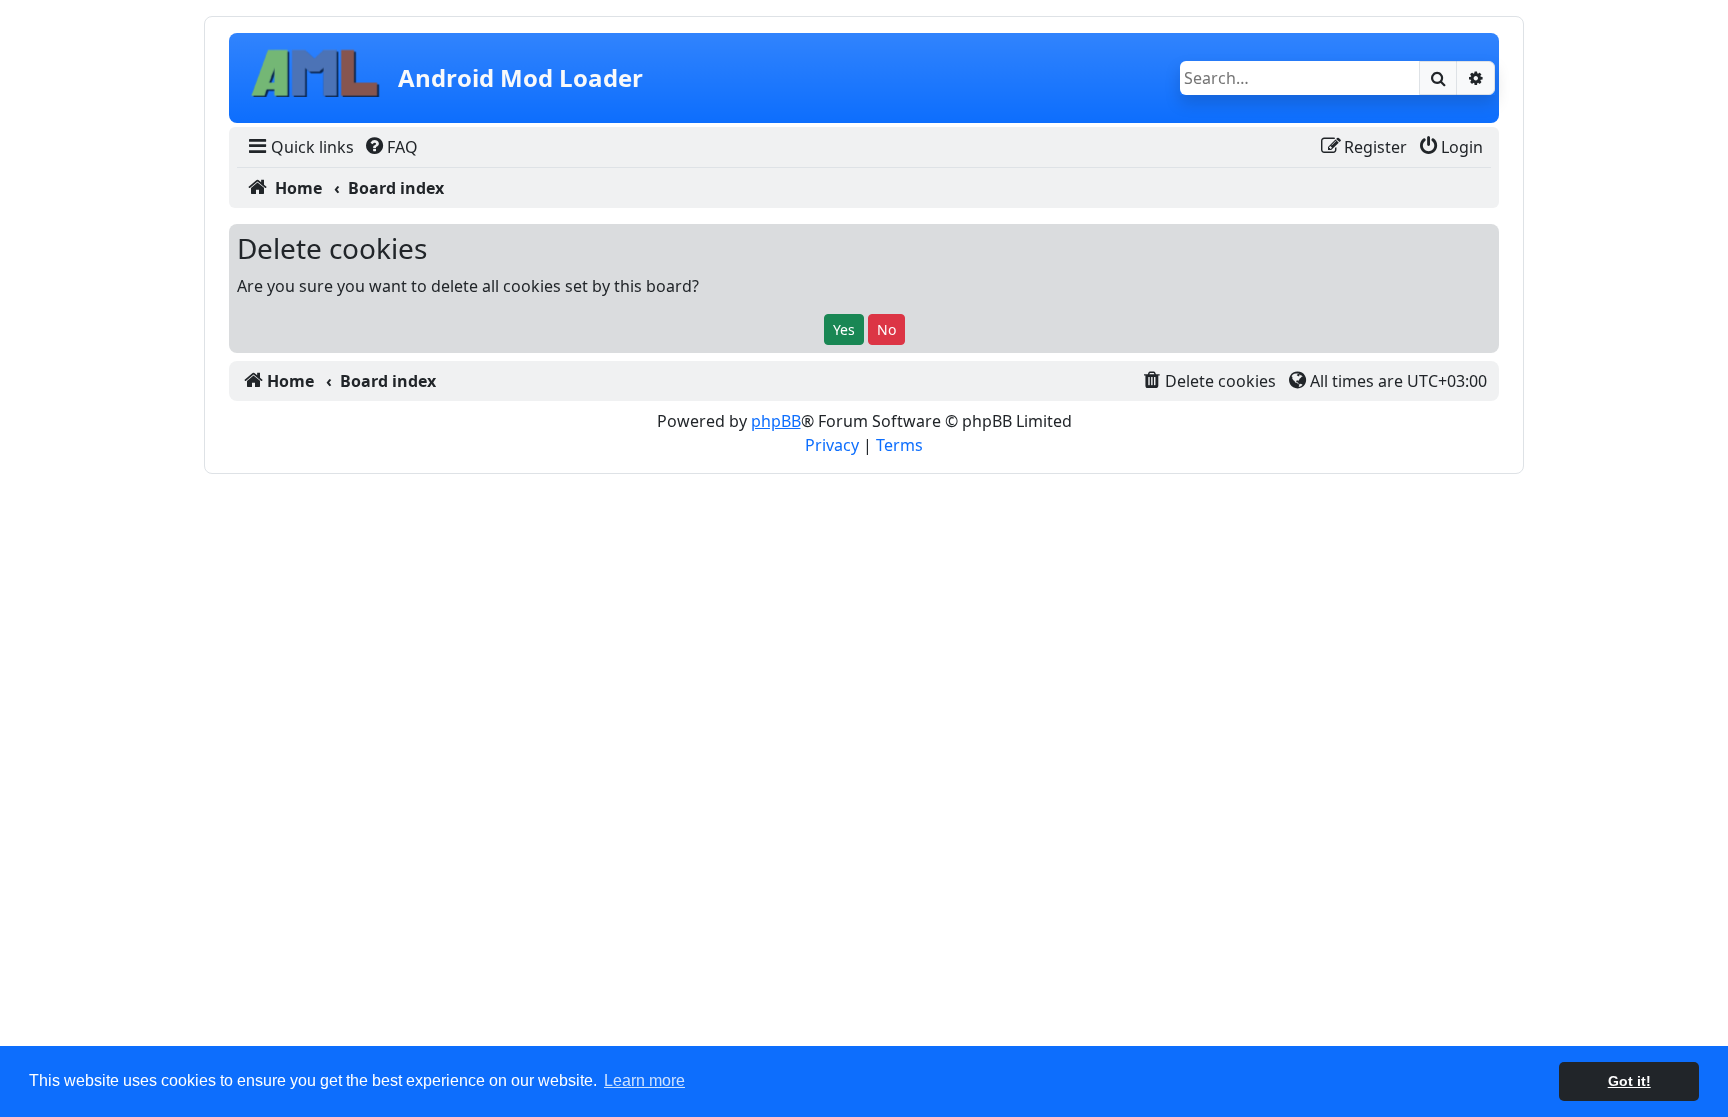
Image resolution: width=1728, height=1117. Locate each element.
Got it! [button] (1629, 1081)
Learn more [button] (644, 1080)
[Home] (315, 78)
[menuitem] (299, 147)
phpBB (776, 421)
